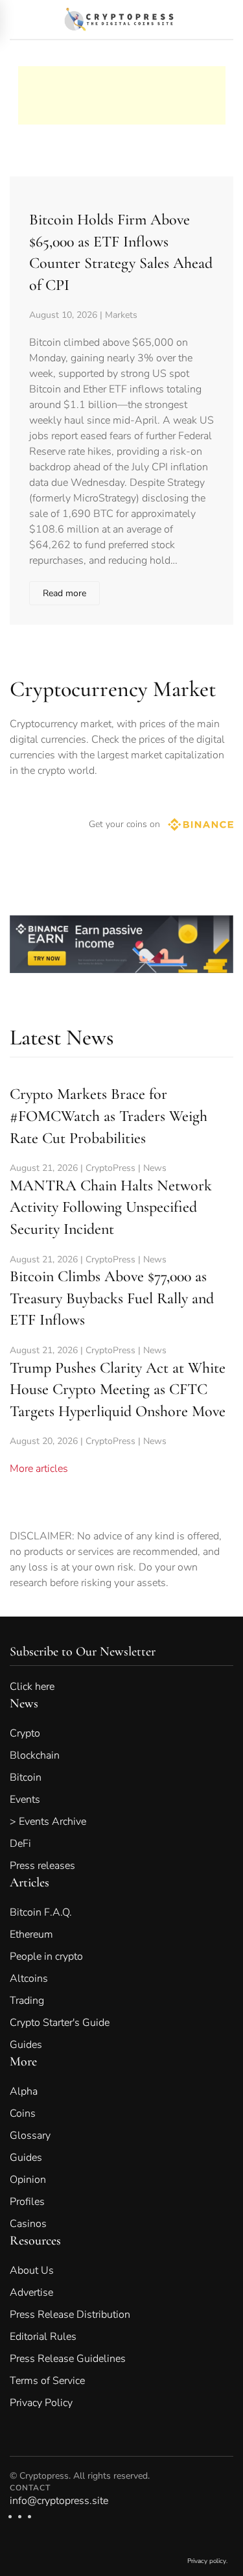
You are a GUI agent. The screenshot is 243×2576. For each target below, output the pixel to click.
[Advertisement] (122, 82)
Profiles (27, 2202)
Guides (26, 2045)
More (23, 2062)
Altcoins (29, 1979)
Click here (41, 1687)
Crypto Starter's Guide (60, 2023)
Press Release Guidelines (68, 2359)
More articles (39, 1469)
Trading (27, 2001)
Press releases (42, 1866)
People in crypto (46, 1956)
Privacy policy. (207, 2561)
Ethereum (31, 1934)
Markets (121, 315)
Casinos (28, 2224)
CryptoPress (110, 1168)
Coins (23, 2113)
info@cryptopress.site (59, 2501)
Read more (64, 593)
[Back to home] (121, 19)
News (155, 1168)
